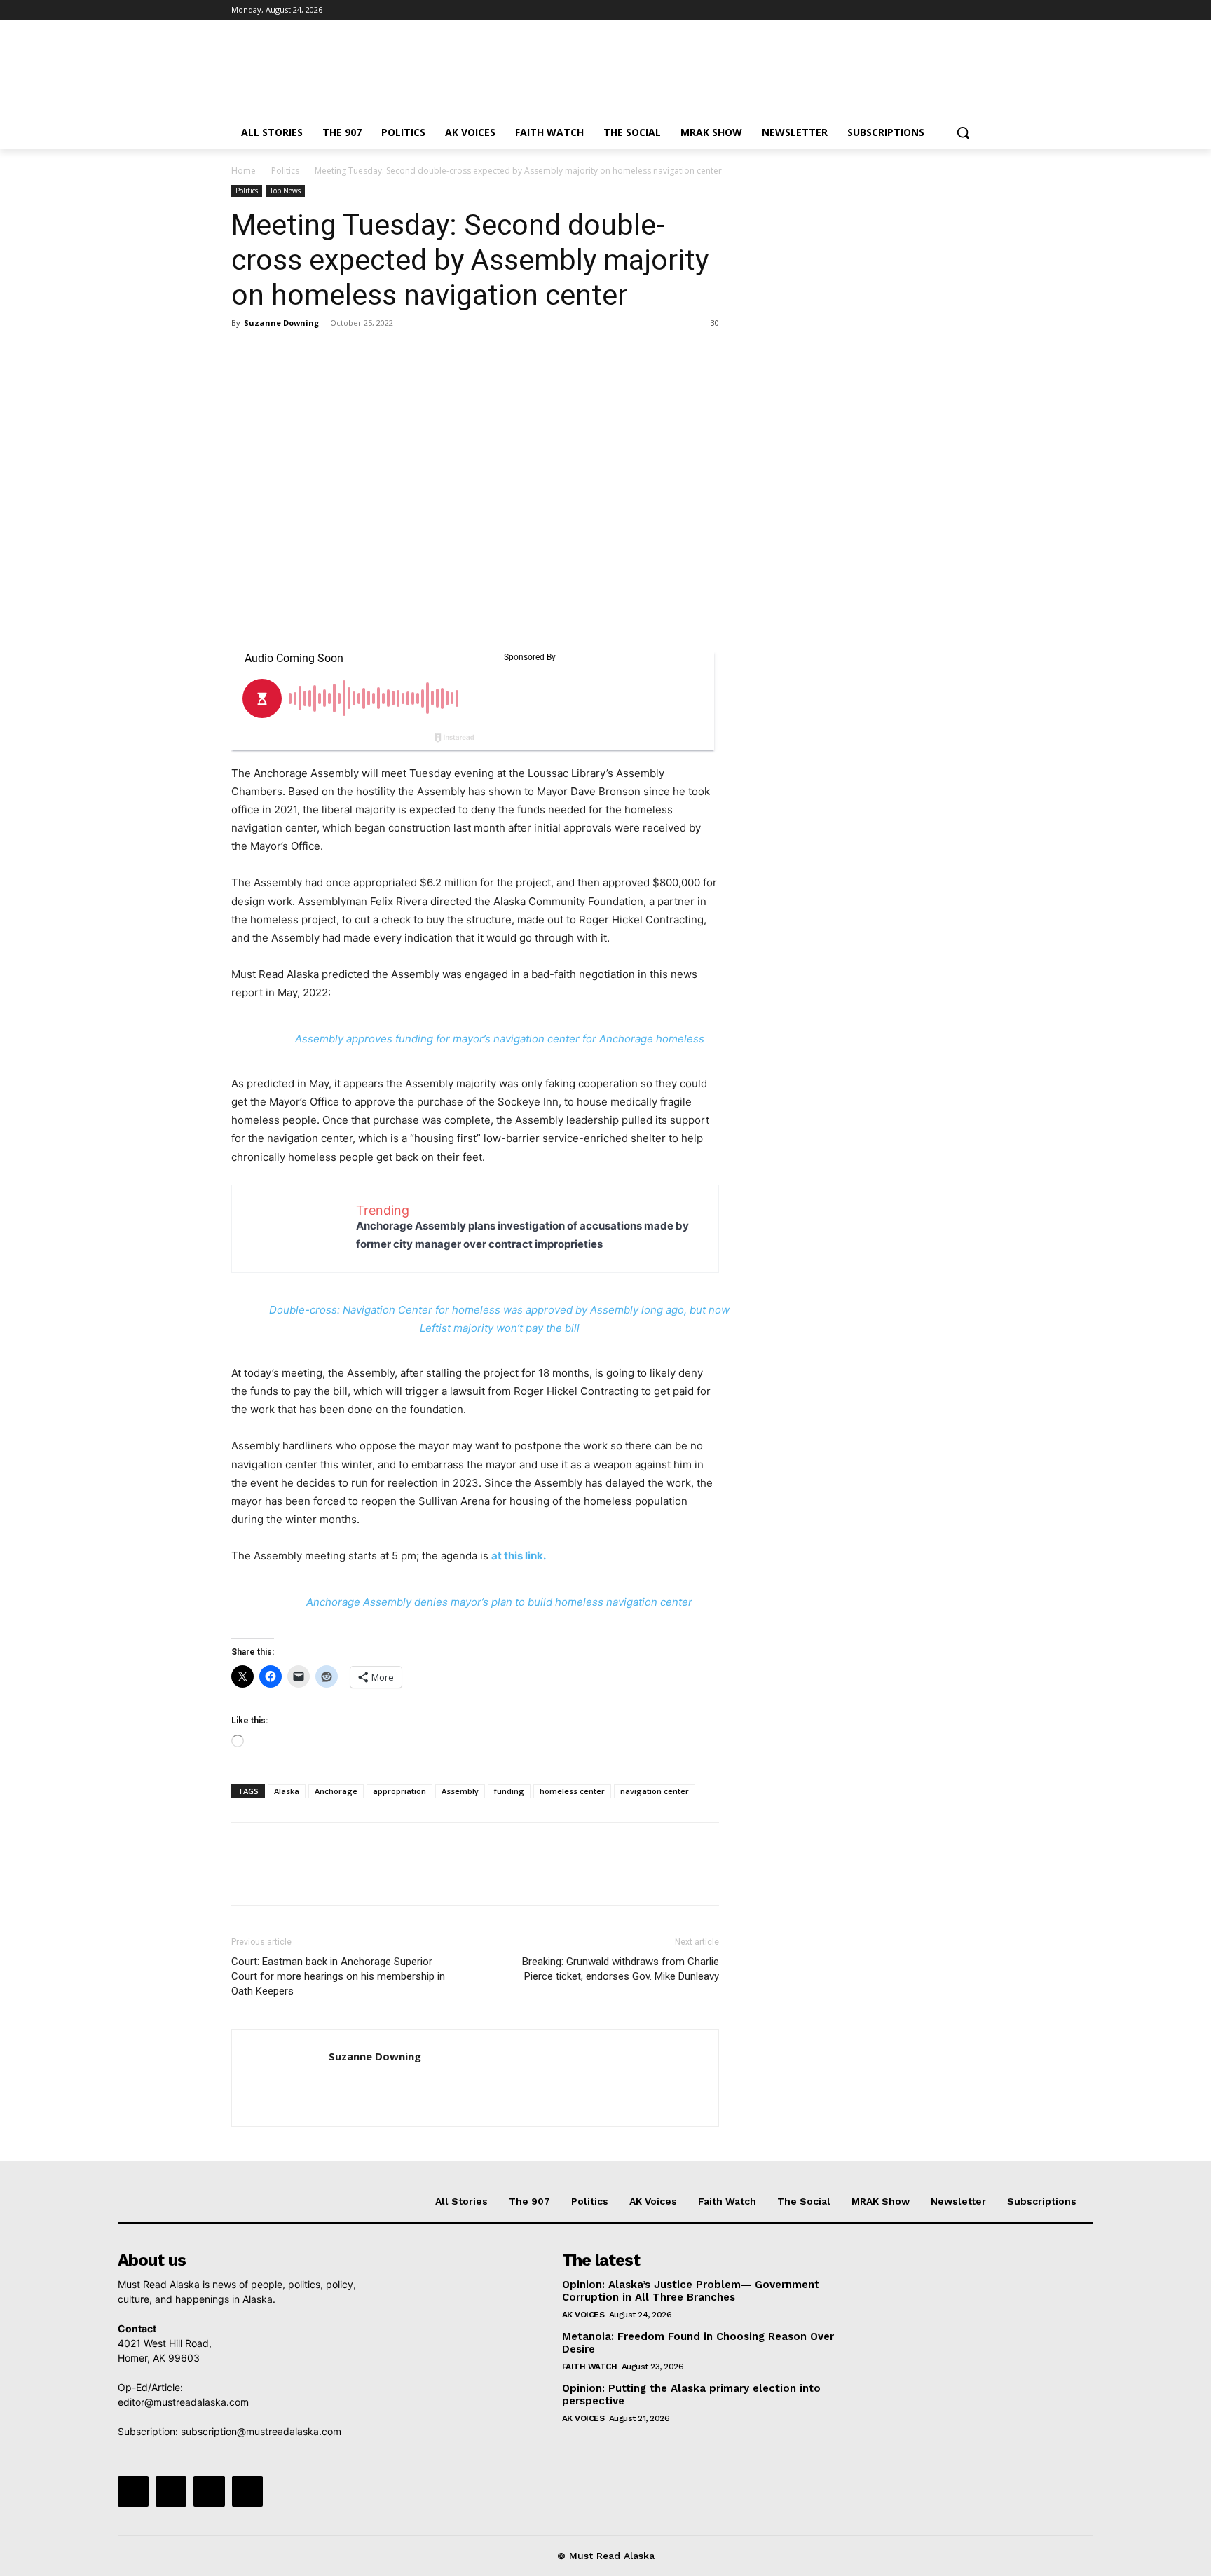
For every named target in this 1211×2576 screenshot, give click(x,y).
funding (509, 1791)
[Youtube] (972, 10)
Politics (285, 171)
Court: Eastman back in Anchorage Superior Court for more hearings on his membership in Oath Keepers (338, 1976)
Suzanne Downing (281, 323)
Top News (285, 191)
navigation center (655, 1791)
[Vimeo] (952, 10)
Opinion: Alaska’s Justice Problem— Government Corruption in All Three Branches (691, 2291)
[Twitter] (933, 10)
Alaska (287, 1791)
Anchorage (336, 1791)
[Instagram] (914, 10)
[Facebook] (894, 10)
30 (715, 323)
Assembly (460, 1791)
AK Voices (583, 2315)
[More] (375, 354)
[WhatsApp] (342, 354)
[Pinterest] (310, 354)
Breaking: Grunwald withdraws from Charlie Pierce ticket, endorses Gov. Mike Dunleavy (621, 1969)
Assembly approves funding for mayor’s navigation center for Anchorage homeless (500, 1039)
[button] (963, 132)
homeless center (572, 1791)
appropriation (399, 1791)
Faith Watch (590, 2367)
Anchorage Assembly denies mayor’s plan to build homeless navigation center (499, 1602)
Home (244, 171)
